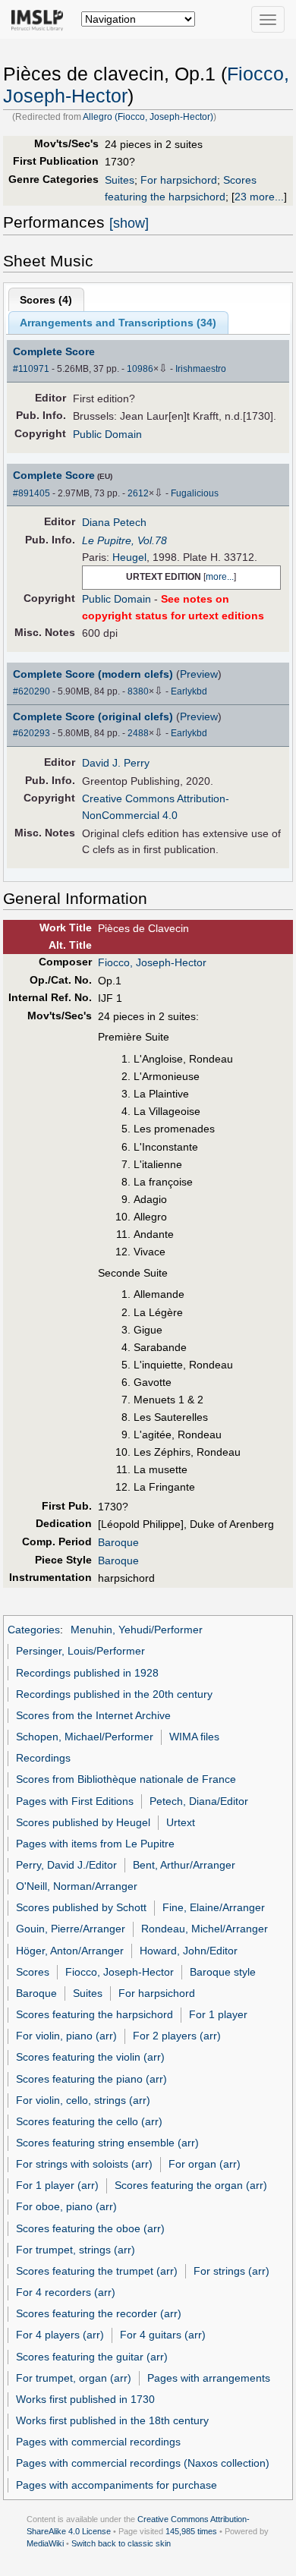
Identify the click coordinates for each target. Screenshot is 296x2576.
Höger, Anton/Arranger (70, 1951)
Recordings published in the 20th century (114, 1694)
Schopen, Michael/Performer (85, 1737)
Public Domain (107, 434)
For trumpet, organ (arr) (74, 2378)
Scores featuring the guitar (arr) (92, 2357)
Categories (34, 1630)
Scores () (46, 300)
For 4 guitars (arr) (163, 2335)
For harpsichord (179, 180)
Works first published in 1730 (85, 2399)
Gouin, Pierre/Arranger (71, 1929)
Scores (33, 1972)
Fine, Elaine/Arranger (214, 1907)
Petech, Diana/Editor (199, 1801)
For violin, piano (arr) (66, 2036)
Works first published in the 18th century (112, 2420)
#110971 (31, 369)
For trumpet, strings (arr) (76, 2250)
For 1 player (218, 2014)
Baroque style (223, 1972)
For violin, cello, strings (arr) (83, 2100)
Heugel (129, 557)
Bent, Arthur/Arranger (184, 1865)
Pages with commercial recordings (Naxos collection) (143, 2463)
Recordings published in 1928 (87, 1673)
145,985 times (191, 2531)
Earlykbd (189, 691)
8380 (138, 691)
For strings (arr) (231, 2271)
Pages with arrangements (209, 2378)
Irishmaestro (201, 369)
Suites (120, 180)
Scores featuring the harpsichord (94, 2014)
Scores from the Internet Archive (93, 1715)
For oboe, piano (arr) (66, 2206)
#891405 (31, 493)
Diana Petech (114, 522)
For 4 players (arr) (60, 2335)
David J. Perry (116, 763)
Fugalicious (195, 493)
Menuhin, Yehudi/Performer (137, 1630)
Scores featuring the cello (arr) (89, 2121)
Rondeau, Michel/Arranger (205, 1929)
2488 (138, 733)
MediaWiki (45, 2543)
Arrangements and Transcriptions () (118, 323)
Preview (199, 674)
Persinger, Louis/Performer (80, 1651)
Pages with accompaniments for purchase (117, 2485)
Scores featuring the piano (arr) (91, 2079)
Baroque (118, 1542)
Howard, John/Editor (189, 1951)
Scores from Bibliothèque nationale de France (126, 1779)
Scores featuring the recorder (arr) (99, 2313)
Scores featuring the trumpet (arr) (97, 2271)
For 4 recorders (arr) (66, 2292)
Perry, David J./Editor (66, 1865)
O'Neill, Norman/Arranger (77, 1886)
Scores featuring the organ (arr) (191, 2185)
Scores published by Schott (81, 1907)
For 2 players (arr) (177, 2036)
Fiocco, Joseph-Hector (152, 962)
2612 (138, 493)
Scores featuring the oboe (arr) (90, 2228)
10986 (140, 369)
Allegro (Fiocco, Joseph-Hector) (148, 117)
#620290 (31, 691)
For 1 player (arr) (57, 2185)
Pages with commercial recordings (98, 2442)
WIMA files (194, 1737)
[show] (129, 223)
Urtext (181, 1822)
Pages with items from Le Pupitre (95, 1844)
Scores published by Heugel (83, 1822)
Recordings (43, 1758)
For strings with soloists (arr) (84, 2164)
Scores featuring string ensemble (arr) (107, 2143)
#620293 (31, 733)
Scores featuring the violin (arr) (90, 2057)
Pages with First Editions (75, 1801)
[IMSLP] (41, 19)
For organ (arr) (205, 2164)
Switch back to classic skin (121, 2543)
